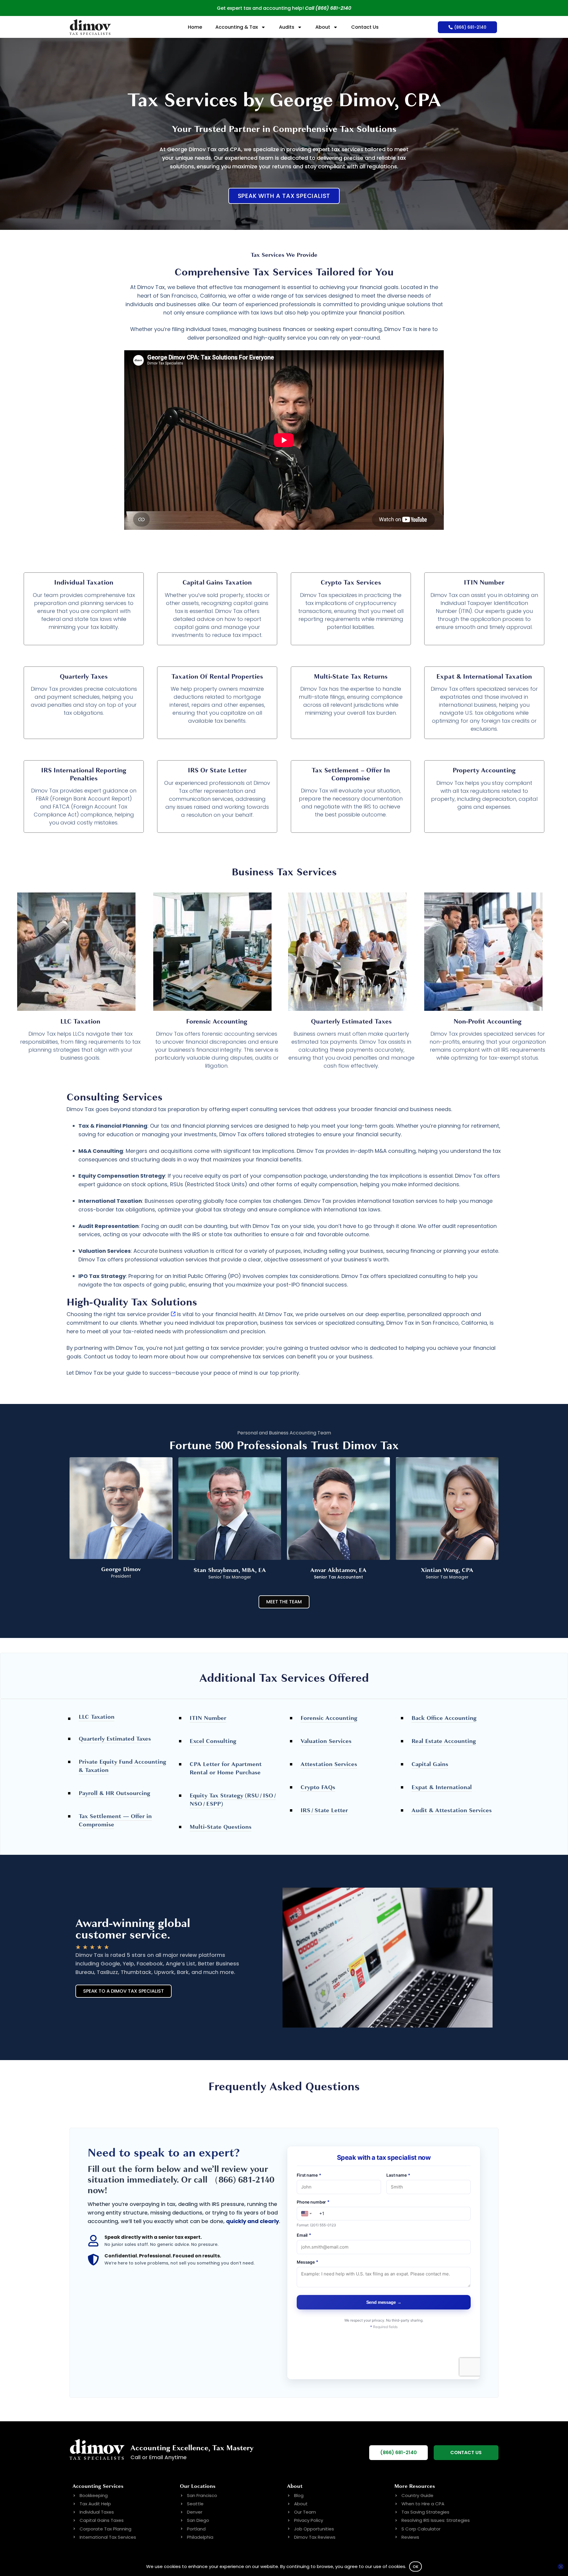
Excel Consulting (213, 1741)
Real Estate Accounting (444, 1741)
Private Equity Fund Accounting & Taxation (122, 1766)
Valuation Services (326, 1741)
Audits (287, 27)
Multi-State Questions (221, 1827)
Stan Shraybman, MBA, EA (230, 1570)
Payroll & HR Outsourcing (114, 1793)
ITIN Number (208, 1718)
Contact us (99, 1356)
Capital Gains (430, 1764)
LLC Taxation (97, 1717)
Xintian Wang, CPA (447, 1570)
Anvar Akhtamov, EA (338, 1570)
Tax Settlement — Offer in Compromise (115, 1820)
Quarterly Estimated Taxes (115, 1739)
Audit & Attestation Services (452, 1810)
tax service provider (143, 1314)
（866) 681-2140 (242, 2180)
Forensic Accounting (329, 1718)
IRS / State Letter (324, 1810)
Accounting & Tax (237, 27)
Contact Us (365, 27)
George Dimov (121, 1569)
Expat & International (442, 1787)
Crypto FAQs (318, 1787)
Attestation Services (329, 1764)
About (323, 27)
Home (195, 27)
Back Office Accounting (444, 1718)
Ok (416, 2567)
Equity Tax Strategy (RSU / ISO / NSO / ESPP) (233, 1800)
